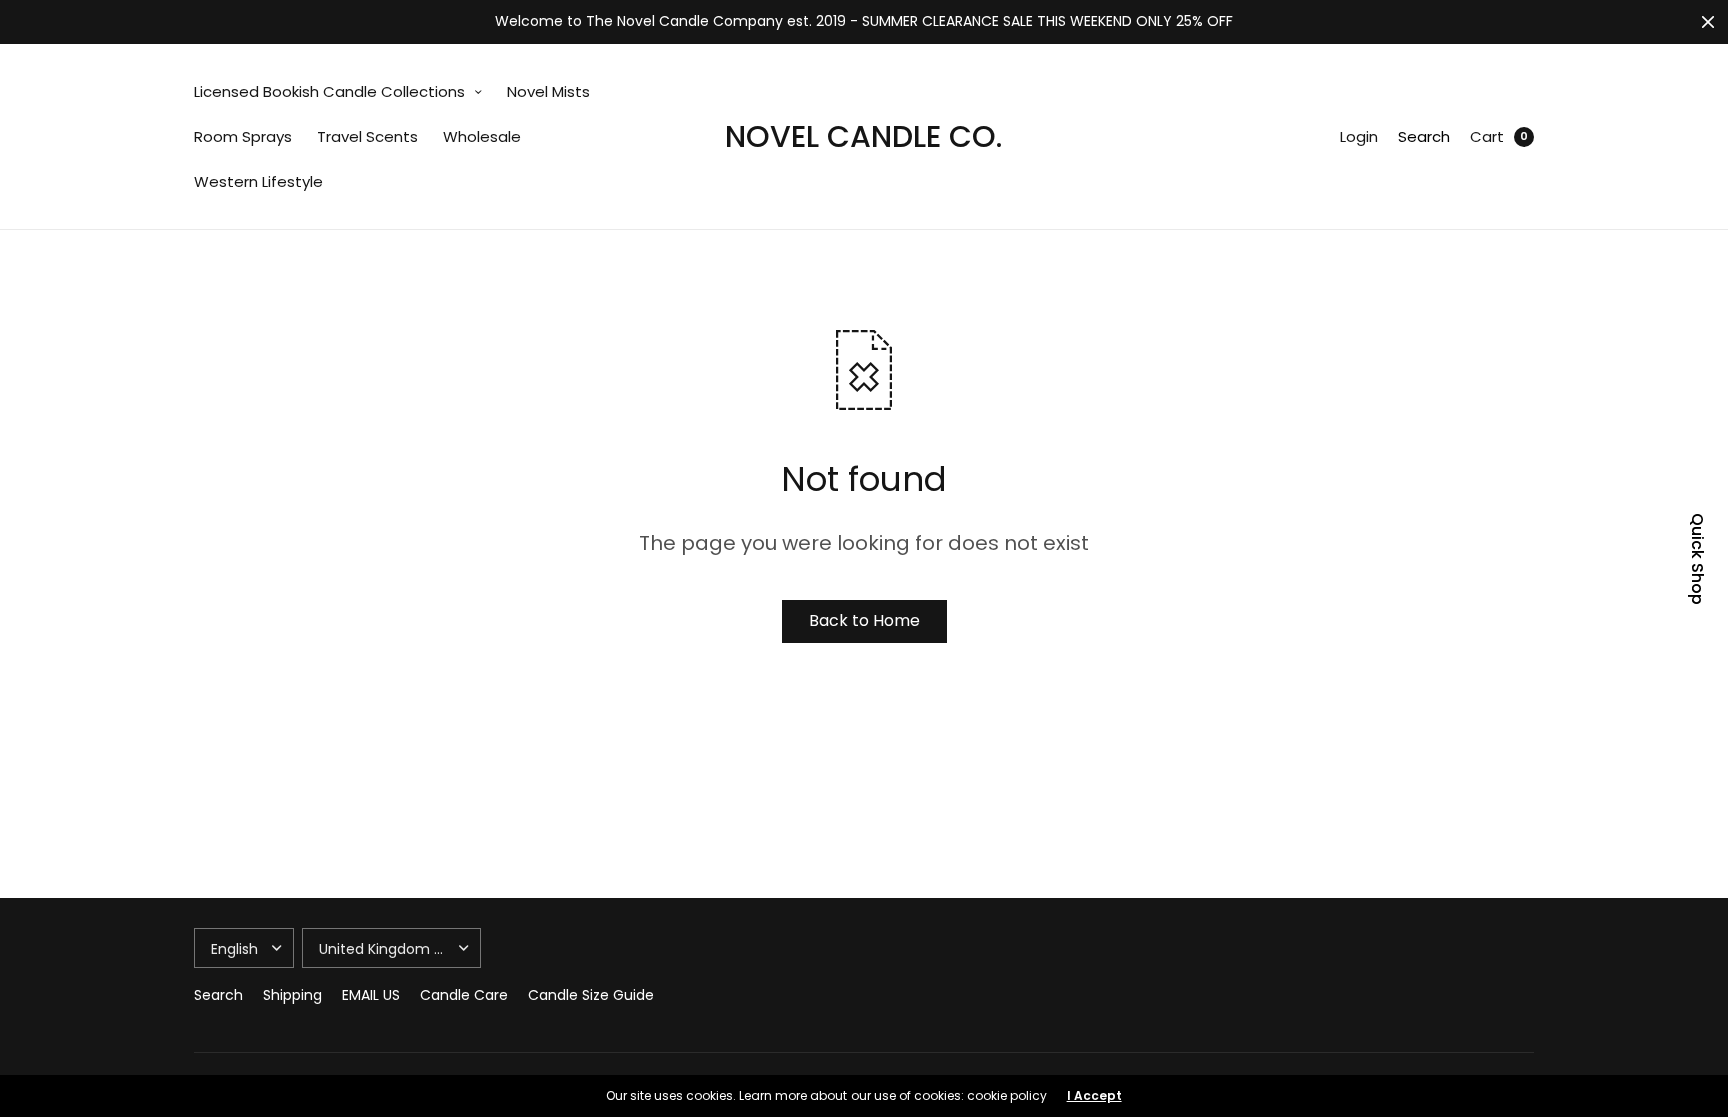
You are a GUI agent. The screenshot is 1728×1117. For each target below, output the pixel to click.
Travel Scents (367, 136)
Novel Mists (548, 91)
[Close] (1708, 22)
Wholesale (482, 136)
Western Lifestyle (258, 181)
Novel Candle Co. (863, 136)
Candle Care (464, 995)
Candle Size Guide (591, 995)
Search (1424, 136)
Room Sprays (243, 136)
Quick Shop (1697, 559)
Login (1359, 136)
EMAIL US (371, 995)
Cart (1487, 136)
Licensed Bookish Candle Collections (329, 91)
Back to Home (864, 620)
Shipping (292, 995)
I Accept (1094, 1096)
